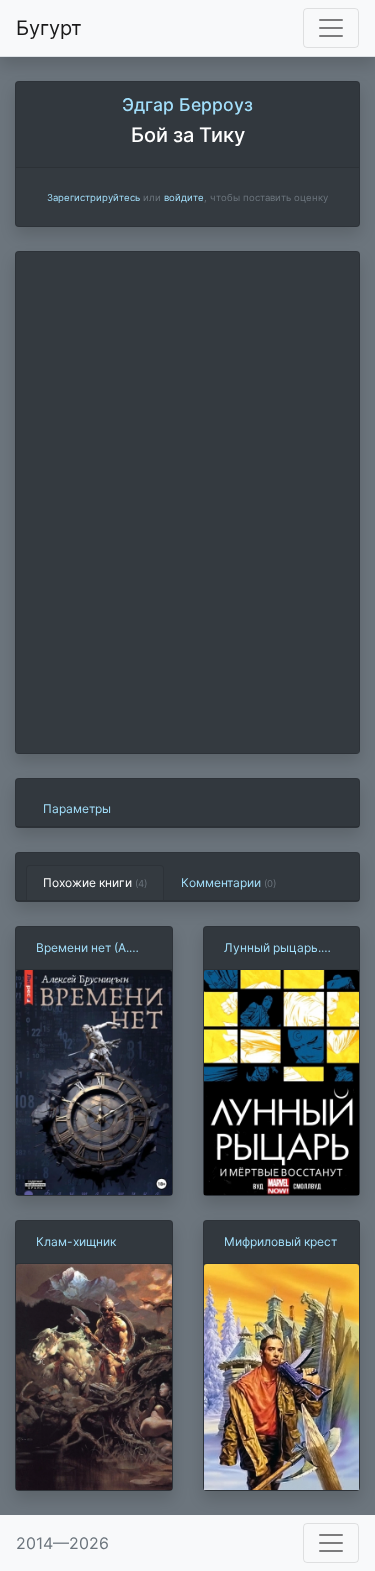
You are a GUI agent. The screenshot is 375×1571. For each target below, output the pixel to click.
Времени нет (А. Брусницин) (82, 948)
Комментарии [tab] (228, 882)
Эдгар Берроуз (187, 104)
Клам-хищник (76, 1241)
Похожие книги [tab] (95, 882)
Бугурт (49, 28)
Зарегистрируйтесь (93, 197)
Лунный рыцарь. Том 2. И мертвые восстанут (275, 948)
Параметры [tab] (77, 808)
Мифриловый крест (280, 1241)
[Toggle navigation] (331, 28)
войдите (184, 197)
